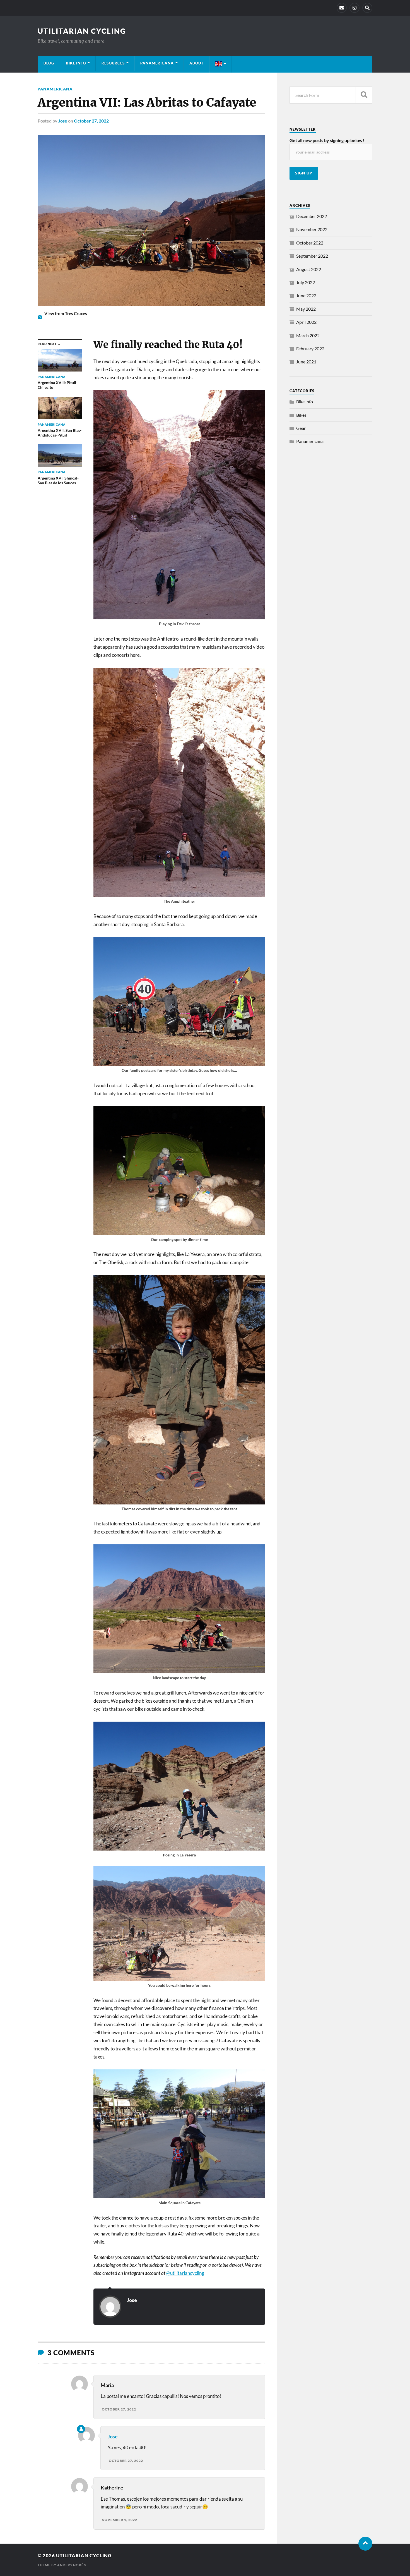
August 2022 (309, 269)
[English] (221, 64)
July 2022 (306, 282)
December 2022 (312, 216)
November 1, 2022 (120, 2520)
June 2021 (306, 362)
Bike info (76, 63)
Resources (113, 63)
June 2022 (306, 295)
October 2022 (310, 243)
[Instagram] (354, 8)
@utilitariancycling (185, 2273)
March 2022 (308, 335)
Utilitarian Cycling (82, 31)
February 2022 (310, 348)
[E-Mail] (342, 8)
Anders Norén (72, 2565)
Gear (301, 428)
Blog (49, 63)
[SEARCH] (364, 95)
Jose (63, 121)
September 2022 (312, 256)
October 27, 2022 (91, 121)
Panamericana (157, 63)
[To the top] (365, 2544)
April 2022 (306, 322)
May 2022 (306, 309)
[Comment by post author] (81, 2429)
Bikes (301, 415)
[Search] (367, 8)
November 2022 (312, 229)
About (196, 63)
